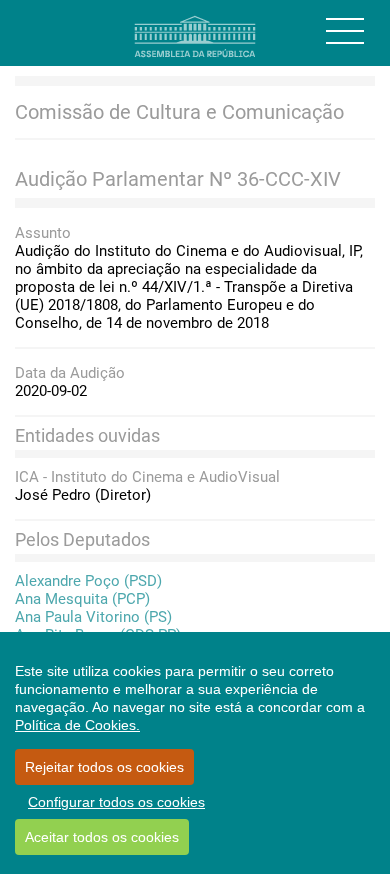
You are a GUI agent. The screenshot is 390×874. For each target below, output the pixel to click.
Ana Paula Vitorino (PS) (93, 617)
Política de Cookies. (77, 725)
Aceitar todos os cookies (102, 837)
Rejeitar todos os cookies (104, 767)
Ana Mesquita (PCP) (82, 599)
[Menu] (345, 31)
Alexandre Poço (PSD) (88, 581)
